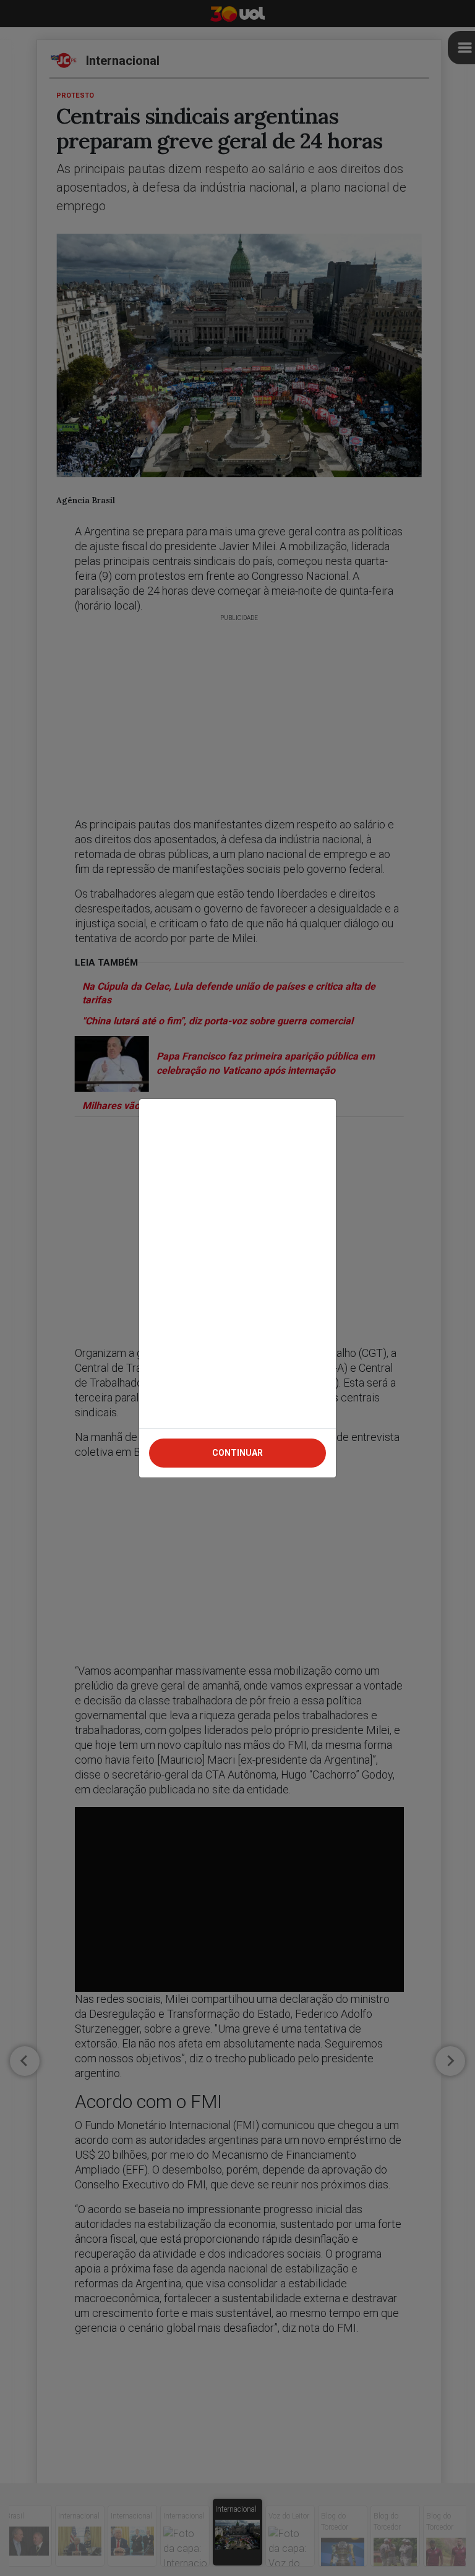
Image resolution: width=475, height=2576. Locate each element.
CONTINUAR (237, 1453)
